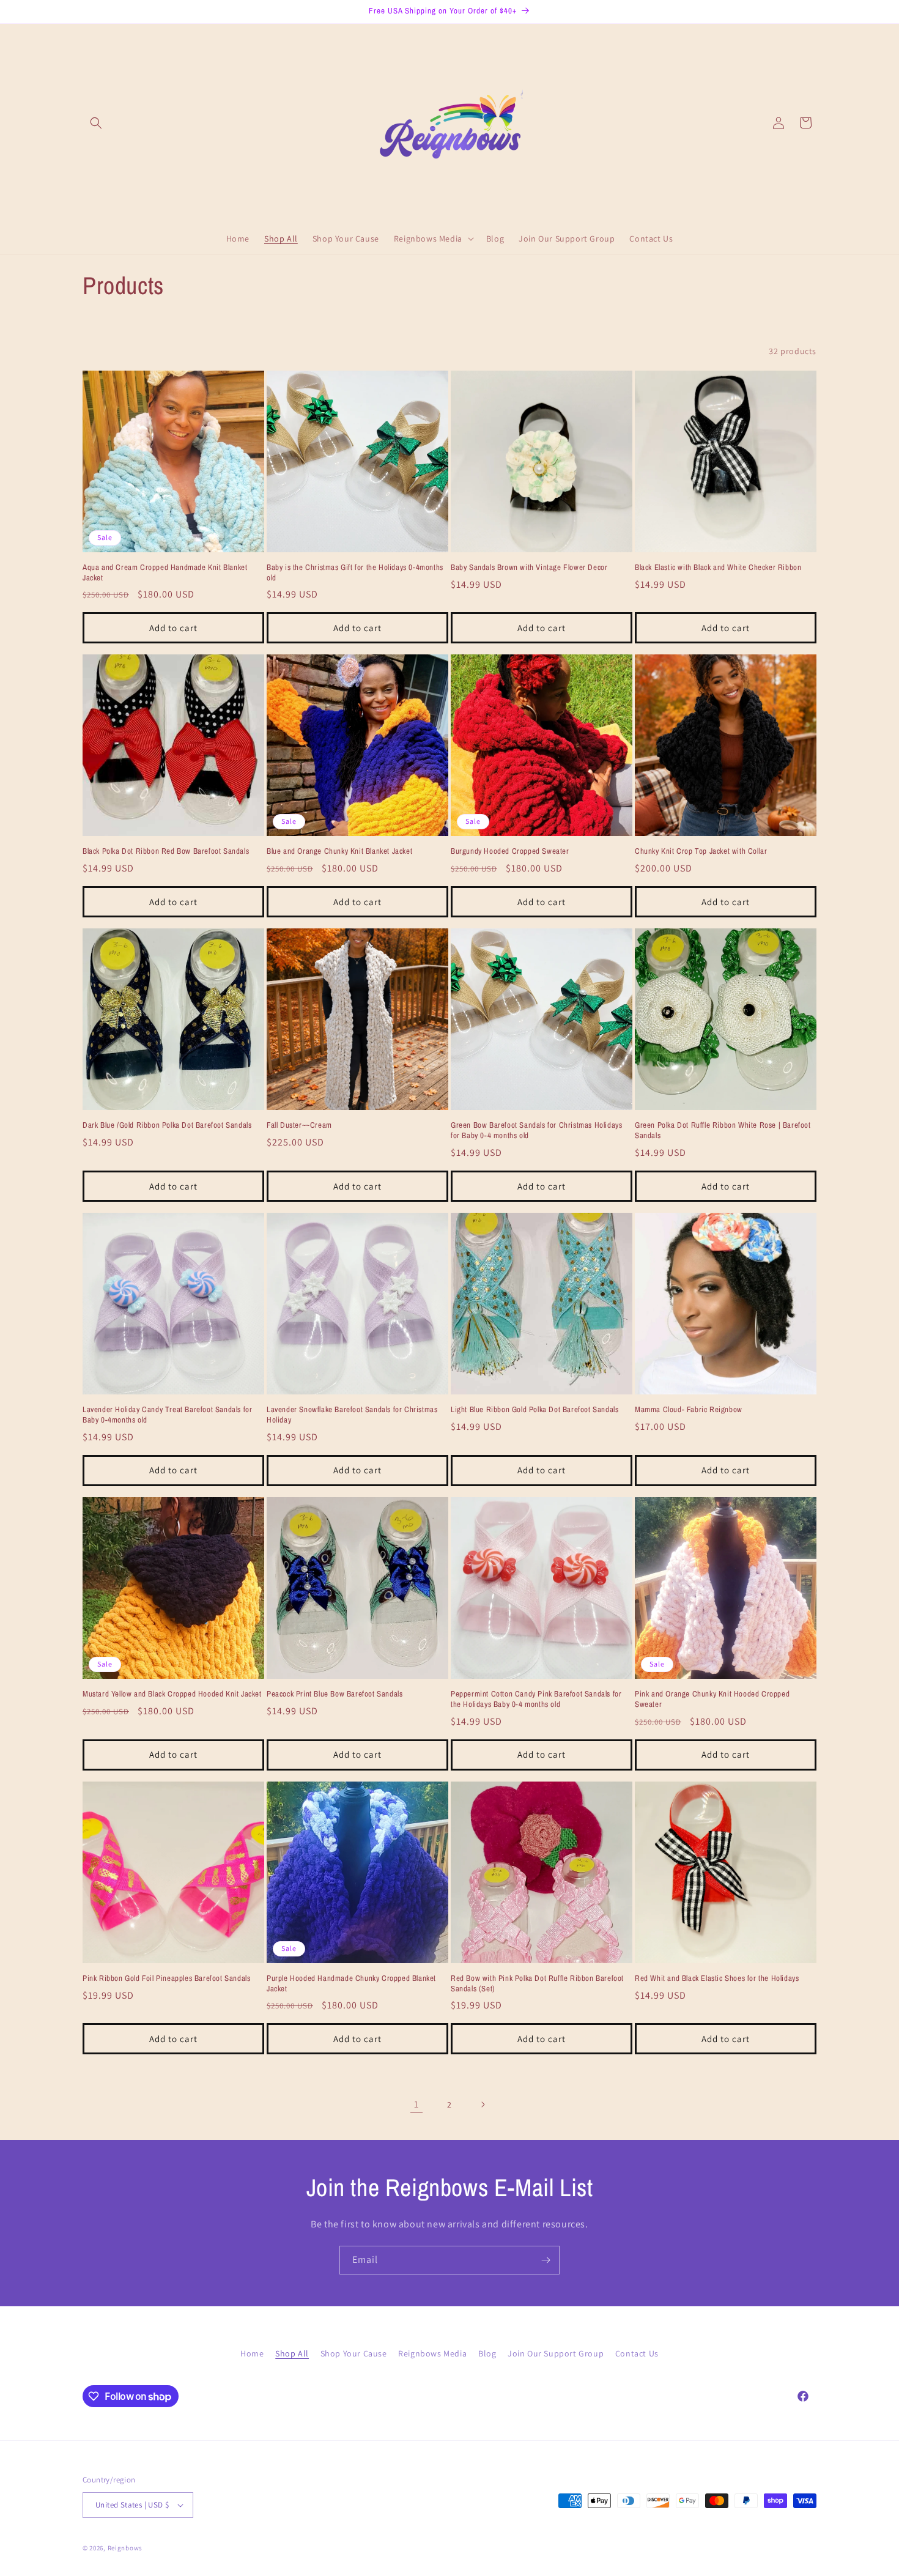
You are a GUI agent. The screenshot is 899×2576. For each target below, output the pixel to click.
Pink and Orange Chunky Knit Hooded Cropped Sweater (712, 1699)
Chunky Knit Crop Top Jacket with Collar (701, 851)
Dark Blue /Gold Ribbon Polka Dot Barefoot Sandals (167, 1125)
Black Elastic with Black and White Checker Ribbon (718, 568)
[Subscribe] (546, 2260)
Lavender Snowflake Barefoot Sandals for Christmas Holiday (352, 1415)
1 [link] (416, 2104)
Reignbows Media (432, 2353)
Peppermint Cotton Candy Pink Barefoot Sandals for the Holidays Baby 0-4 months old (536, 1699)
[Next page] (483, 2104)
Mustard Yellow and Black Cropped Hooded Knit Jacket (172, 1694)
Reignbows (125, 2548)
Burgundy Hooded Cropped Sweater (510, 851)
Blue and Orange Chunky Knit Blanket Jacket (339, 851)
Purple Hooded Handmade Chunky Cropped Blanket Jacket (351, 1984)
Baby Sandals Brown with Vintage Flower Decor (529, 568)
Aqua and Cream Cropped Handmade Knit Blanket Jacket (165, 573)
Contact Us (637, 2353)
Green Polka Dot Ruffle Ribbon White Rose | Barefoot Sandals (723, 1131)
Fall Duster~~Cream (299, 1125)
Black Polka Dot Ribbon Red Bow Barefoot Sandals (166, 851)
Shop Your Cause (354, 2353)
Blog (487, 2353)
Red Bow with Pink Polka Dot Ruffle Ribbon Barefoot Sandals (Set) (537, 1984)
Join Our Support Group (556, 2353)
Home (252, 2353)
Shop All (292, 2353)
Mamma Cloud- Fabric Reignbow (689, 1410)
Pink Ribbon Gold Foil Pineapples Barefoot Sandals (166, 1978)
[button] (96, 123)
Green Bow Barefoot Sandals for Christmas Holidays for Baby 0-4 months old (536, 1131)
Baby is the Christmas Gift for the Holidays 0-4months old (355, 573)
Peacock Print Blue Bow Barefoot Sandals (335, 1694)
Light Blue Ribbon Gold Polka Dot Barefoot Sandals (535, 1410)
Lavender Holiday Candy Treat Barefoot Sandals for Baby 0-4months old (167, 1415)
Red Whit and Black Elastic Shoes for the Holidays (717, 1978)
